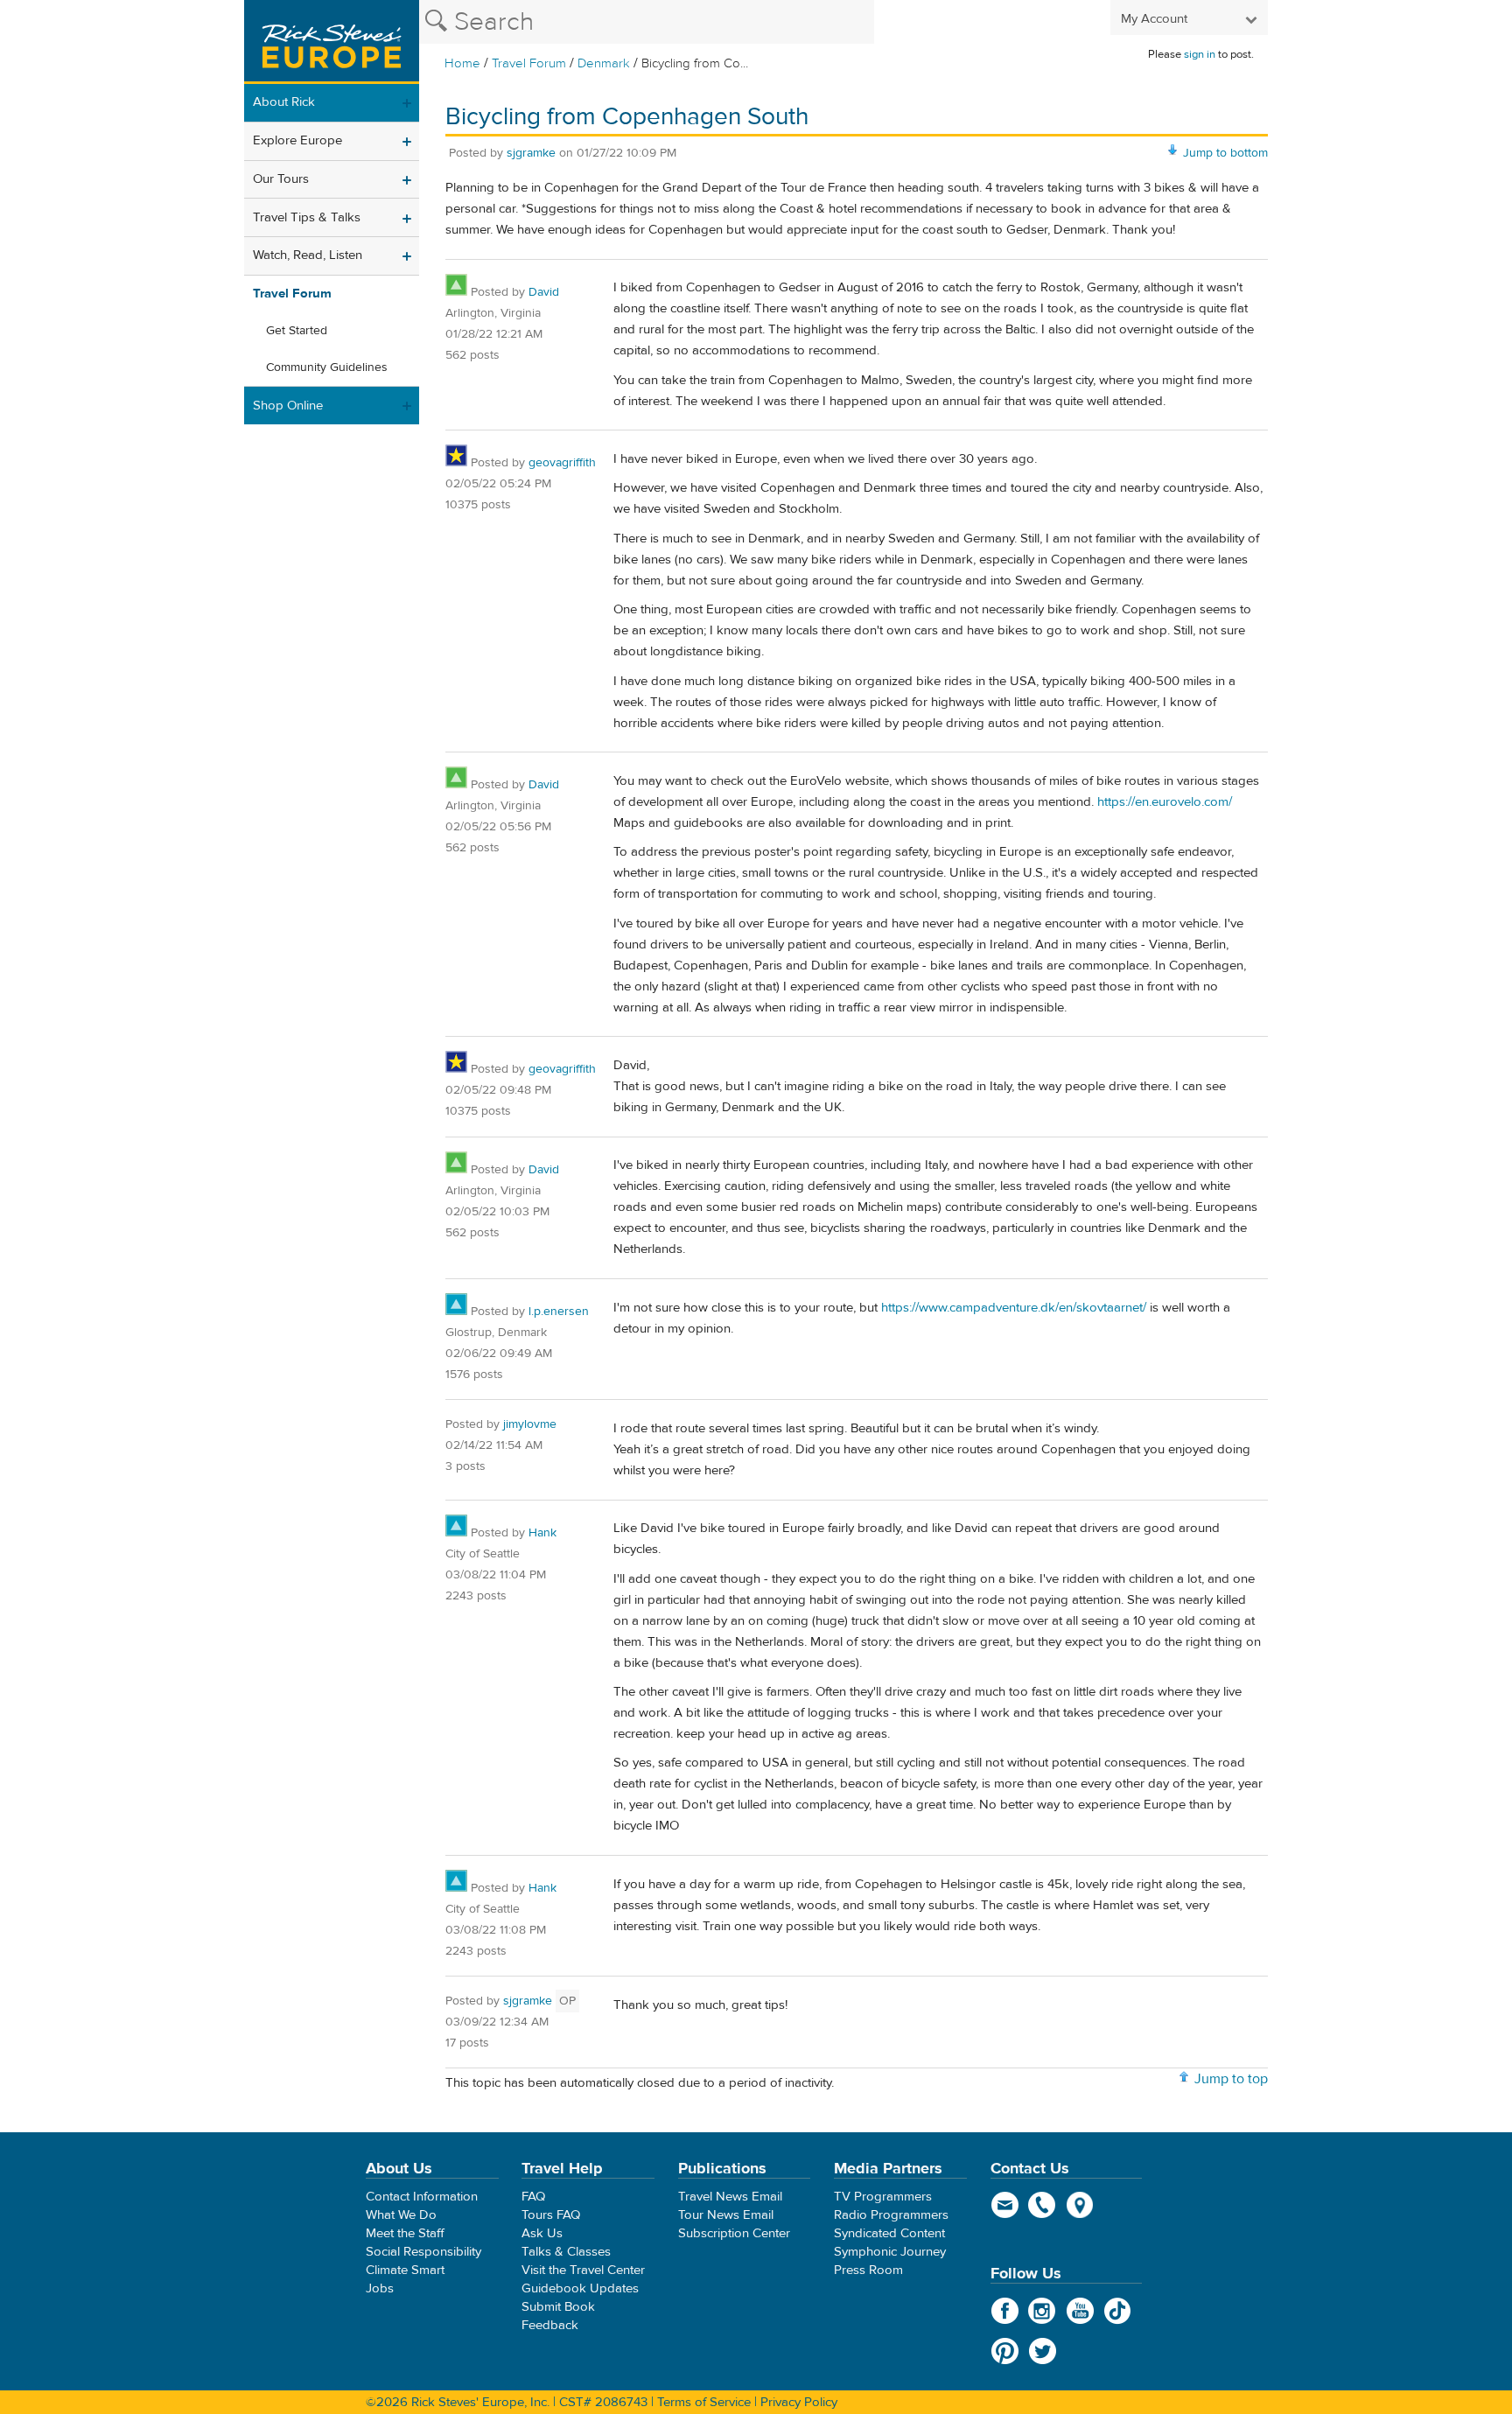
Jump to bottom (1225, 153)
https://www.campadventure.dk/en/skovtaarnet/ (1014, 1308)
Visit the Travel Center (583, 2270)
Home (462, 63)
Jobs (380, 2288)
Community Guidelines (327, 367)
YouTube (1080, 2311)
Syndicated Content (889, 2233)
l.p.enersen (559, 1312)
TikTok (1118, 2311)
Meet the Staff (405, 2233)
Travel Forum (529, 63)
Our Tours (281, 179)
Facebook (1005, 2311)
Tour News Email (726, 2215)
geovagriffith (562, 463)
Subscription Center (734, 2233)
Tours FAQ (551, 2215)
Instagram (1043, 2311)
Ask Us (542, 2233)
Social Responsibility (423, 2252)
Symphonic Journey (890, 2252)
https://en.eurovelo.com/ (1165, 802)
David (544, 292)
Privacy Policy (799, 2402)
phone (1043, 2205)
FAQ (533, 2197)
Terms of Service (704, 2402)
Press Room (868, 2270)
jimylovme (530, 1424)
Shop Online (288, 406)
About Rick (284, 102)
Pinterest (1005, 2351)
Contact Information (422, 2197)
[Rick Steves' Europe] (332, 42)
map (1080, 2205)
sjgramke (531, 153)
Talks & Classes (566, 2252)
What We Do (401, 2215)
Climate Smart (405, 2270)
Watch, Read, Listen (308, 255)
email (1005, 2205)
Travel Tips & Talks (307, 217)
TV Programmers (883, 2197)
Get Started (297, 331)
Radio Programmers (891, 2215)
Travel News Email (730, 2197)
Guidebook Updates (580, 2288)
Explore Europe (297, 140)
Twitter (1043, 2351)
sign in (1200, 54)
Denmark (604, 63)
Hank (542, 1533)
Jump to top (1231, 2079)
